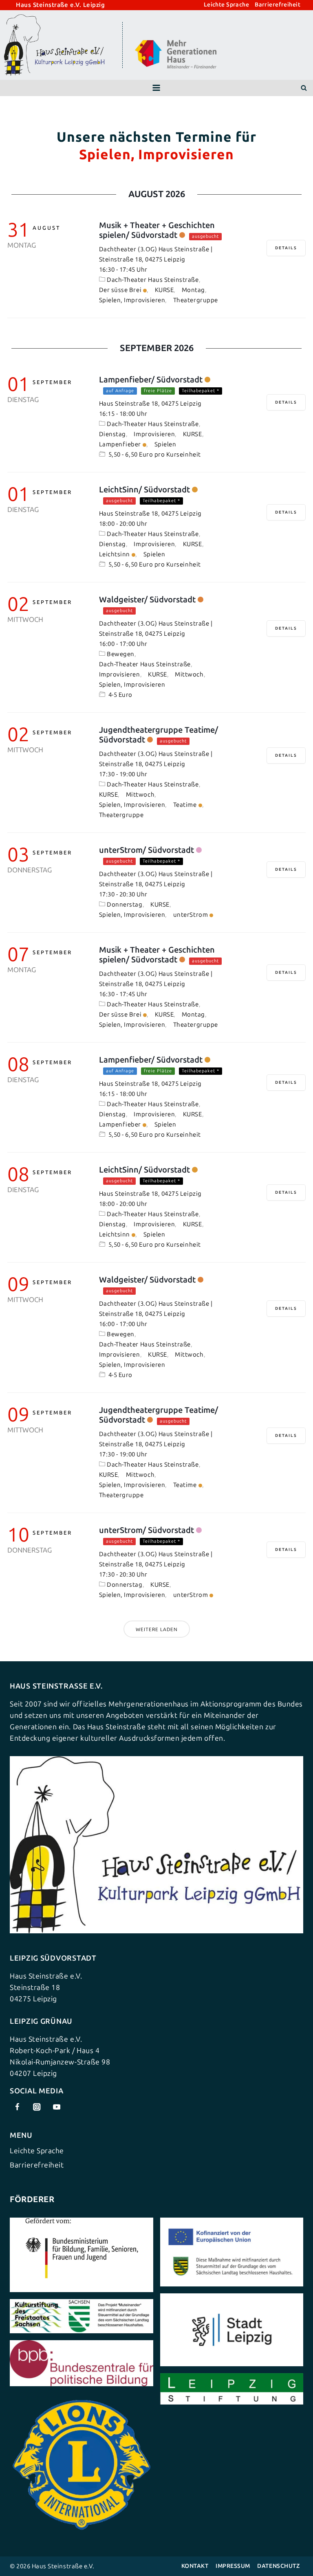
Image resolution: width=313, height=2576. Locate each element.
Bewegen (121, 654)
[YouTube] (56, 2107)
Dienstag (112, 434)
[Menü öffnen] (156, 88)
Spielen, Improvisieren (132, 300)
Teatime (185, 805)
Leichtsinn (115, 554)
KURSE (164, 290)
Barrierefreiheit (278, 5)
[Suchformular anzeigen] (304, 88)
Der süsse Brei (120, 290)
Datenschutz (278, 2566)
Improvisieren (154, 434)
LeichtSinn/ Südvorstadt (144, 490)
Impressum (233, 2566)
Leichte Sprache (226, 5)
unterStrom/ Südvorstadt (147, 850)
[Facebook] (17, 2107)
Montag (193, 290)
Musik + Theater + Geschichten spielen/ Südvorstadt (157, 230)
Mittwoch (189, 674)
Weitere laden (157, 1629)
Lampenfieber (120, 444)
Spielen (165, 444)
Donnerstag (125, 905)
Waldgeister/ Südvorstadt (147, 600)
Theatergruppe (196, 300)
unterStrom (191, 915)
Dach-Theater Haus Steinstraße (153, 280)
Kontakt (195, 2566)
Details (286, 248)
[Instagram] (37, 2107)
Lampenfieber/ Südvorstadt (151, 380)
